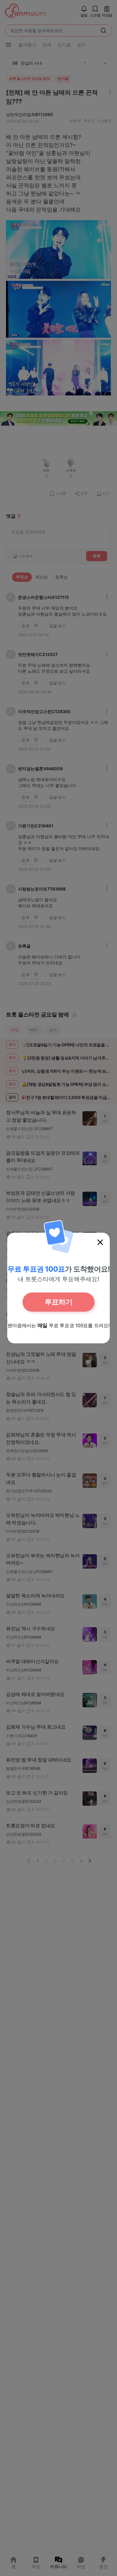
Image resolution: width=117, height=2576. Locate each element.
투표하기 (58, 1302)
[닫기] (100, 1242)
